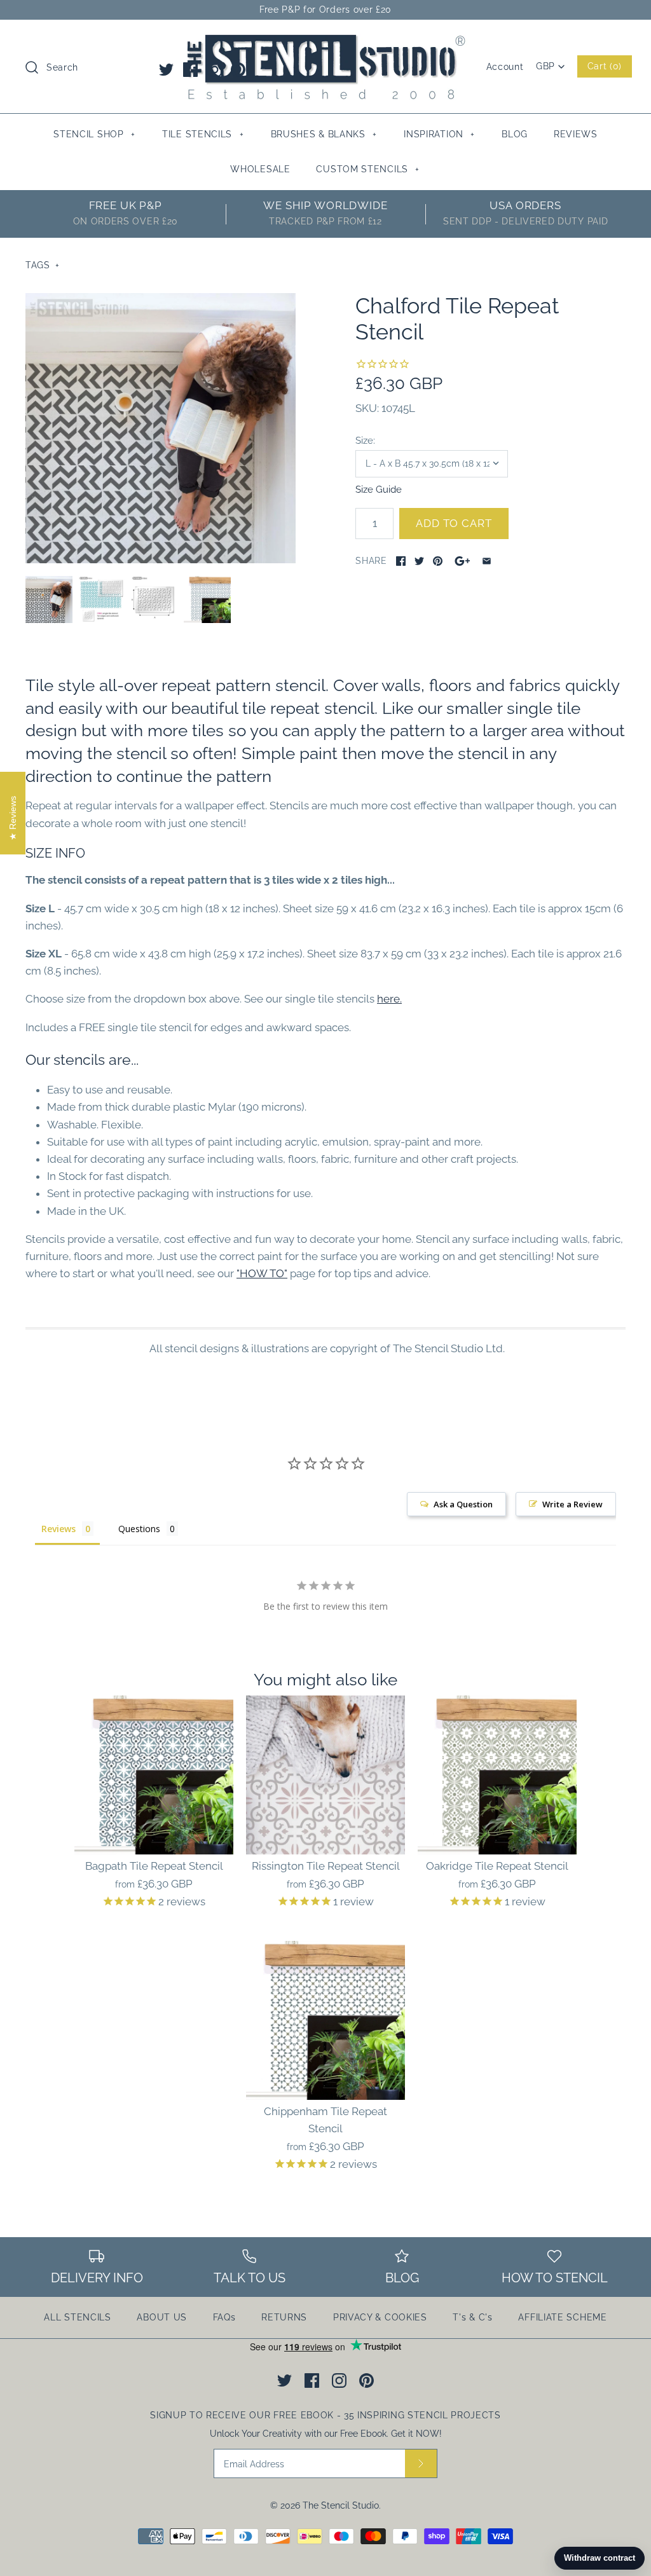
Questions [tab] (139, 1529)
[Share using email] (487, 561)
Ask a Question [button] (463, 1504)
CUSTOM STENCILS (368, 169)
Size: (365, 440)
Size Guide (379, 489)
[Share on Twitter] (419, 561)
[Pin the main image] (438, 561)
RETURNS (284, 2317)
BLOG (515, 134)
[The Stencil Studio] (325, 41)
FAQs (224, 2317)
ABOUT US (162, 2317)
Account (505, 67)
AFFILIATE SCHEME (562, 2317)
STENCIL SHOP (94, 134)
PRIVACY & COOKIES (380, 2317)
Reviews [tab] (58, 1529)
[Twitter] (166, 70)
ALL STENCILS (77, 2317)
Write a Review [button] (572, 1504)
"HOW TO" (262, 1273)
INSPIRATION (439, 134)
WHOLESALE (260, 169)
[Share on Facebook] (401, 561)
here (388, 999)
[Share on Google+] (463, 561)
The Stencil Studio (341, 2505)
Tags (43, 265)
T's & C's (472, 2317)
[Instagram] (215, 70)
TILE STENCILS (203, 134)
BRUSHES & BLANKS (324, 134)
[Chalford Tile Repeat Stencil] (161, 428)
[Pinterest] (238, 70)
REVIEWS (576, 134)
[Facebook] (190, 70)
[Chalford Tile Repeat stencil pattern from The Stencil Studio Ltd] (102, 599)
